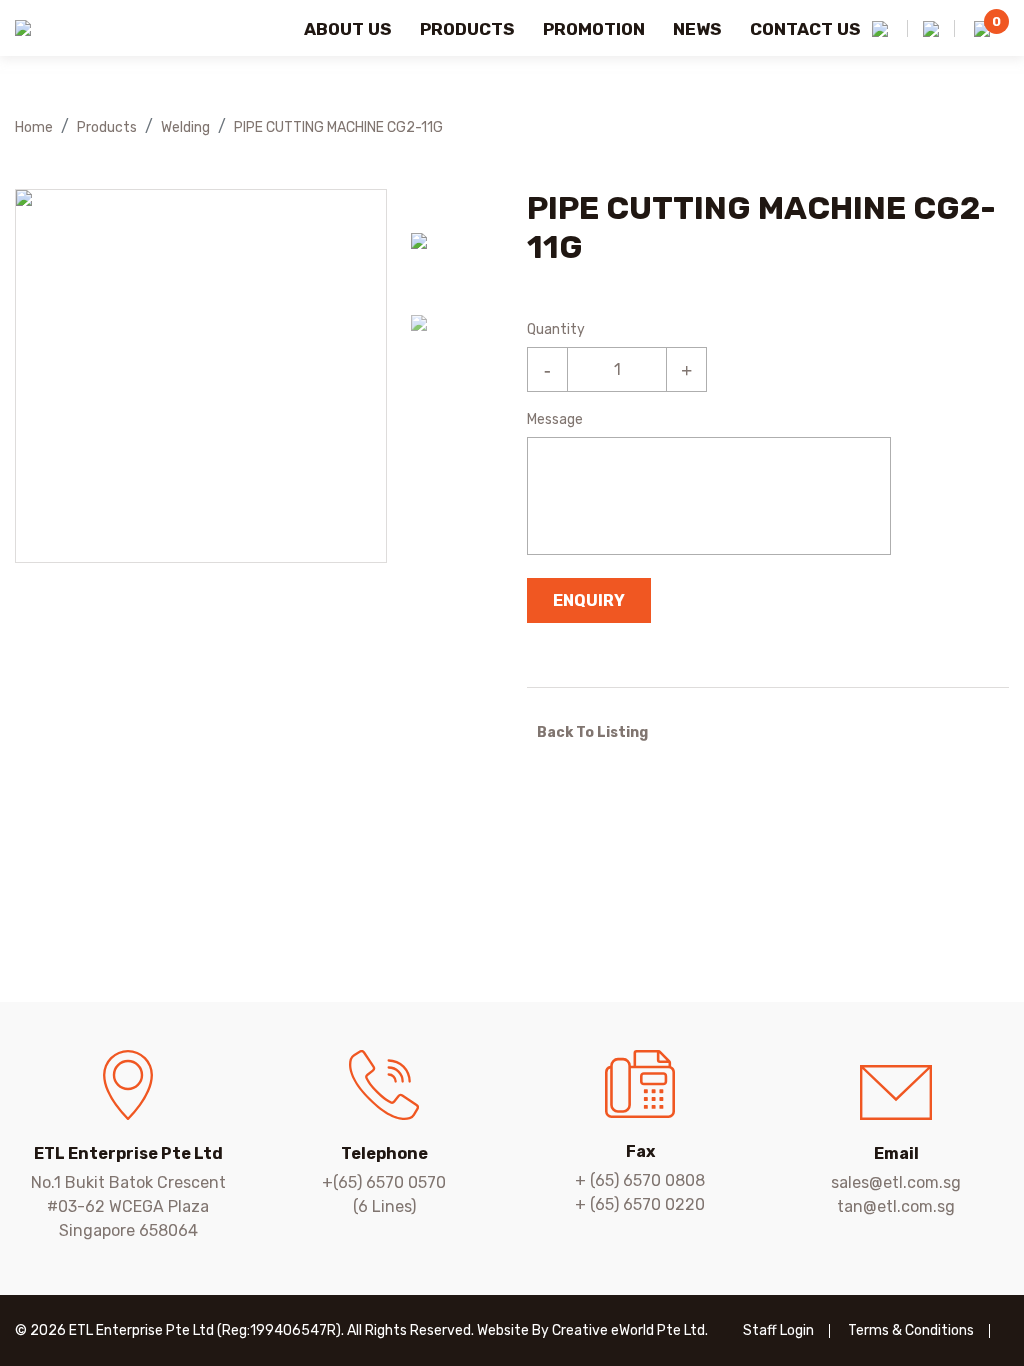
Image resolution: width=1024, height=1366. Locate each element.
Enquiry (589, 600)
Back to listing (592, 732)
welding (185, 127)
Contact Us (805, 29)
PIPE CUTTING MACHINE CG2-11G (338, 127)
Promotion (594, 29)
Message (555, 419)
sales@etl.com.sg (896, 1182)
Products (467, 29)
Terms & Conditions (911, 1330)
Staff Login (778, 1330)
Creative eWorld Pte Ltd (628, 1330)
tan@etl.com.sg (896, 1206)
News (697, 29)
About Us (347, 29)
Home (34, 127)
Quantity (556, 329)
